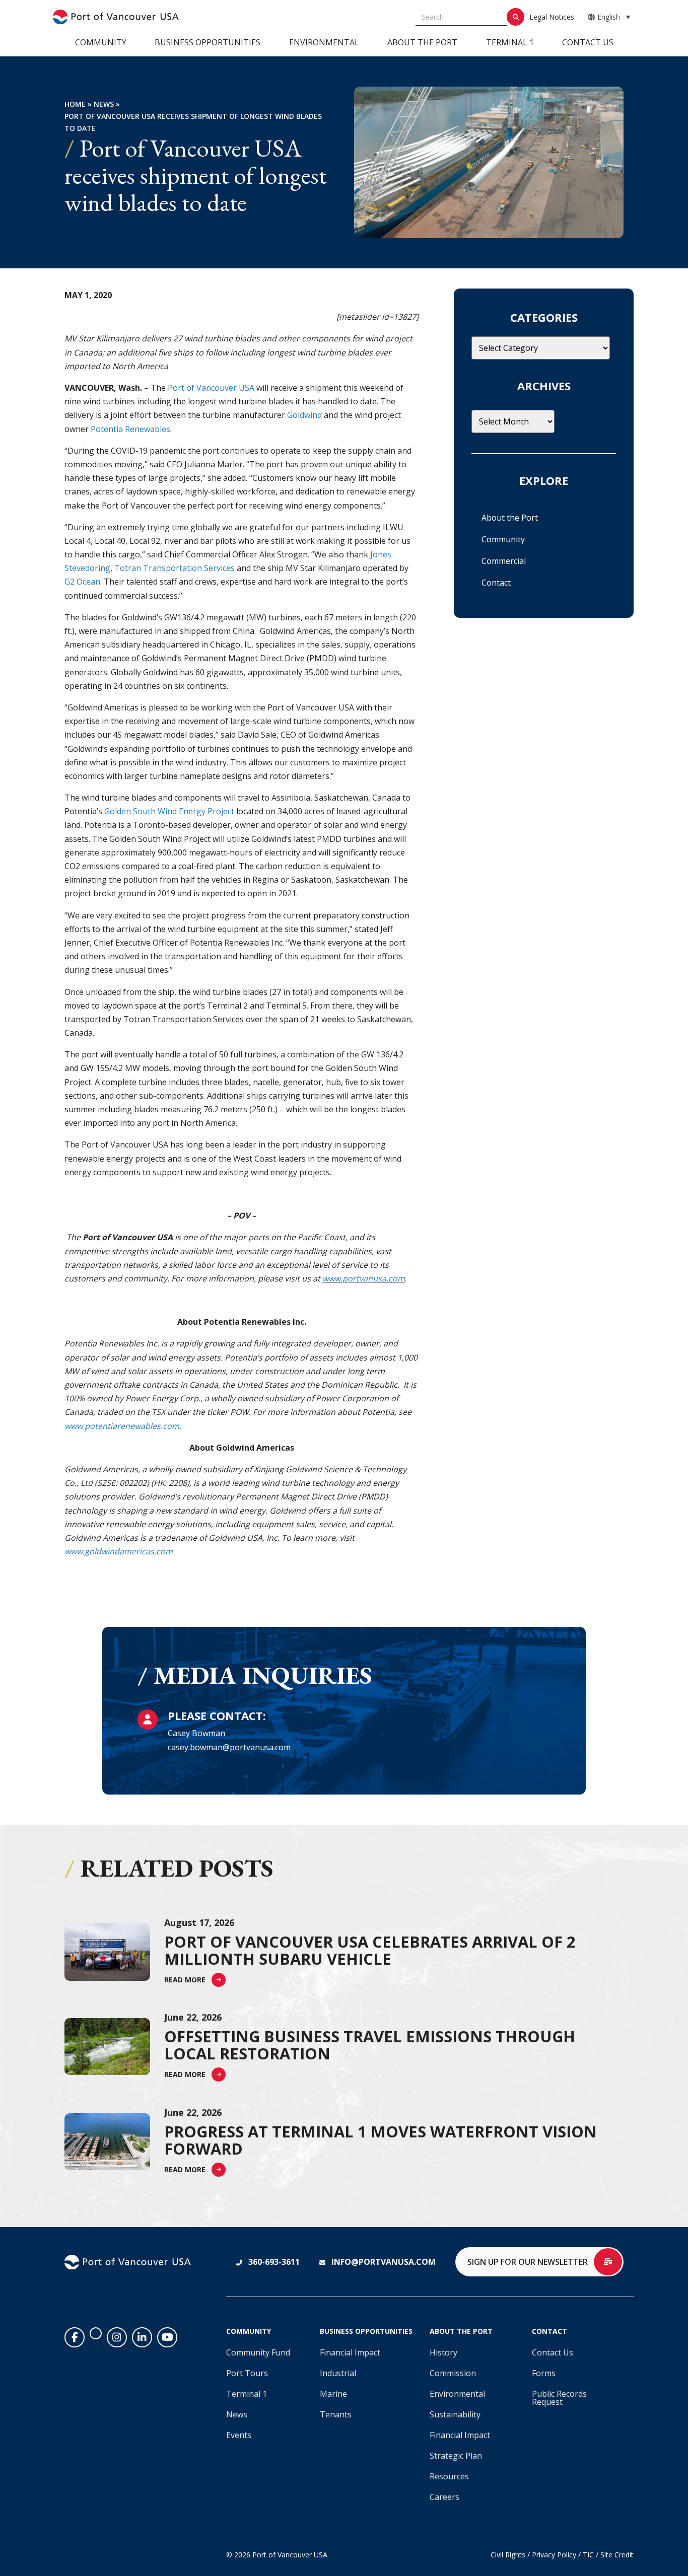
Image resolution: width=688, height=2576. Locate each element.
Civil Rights (508, 2555)
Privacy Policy (554, 2555)
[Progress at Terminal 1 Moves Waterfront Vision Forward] (107, 2142)
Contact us (588, 42)
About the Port (422, 42)
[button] (195, 1980)
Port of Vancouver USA (211, 388)
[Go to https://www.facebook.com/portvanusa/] (75, 2337)
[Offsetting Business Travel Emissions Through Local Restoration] (107, 2047)
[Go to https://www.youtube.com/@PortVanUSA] (167, 2337)
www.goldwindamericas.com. (120, 1551)
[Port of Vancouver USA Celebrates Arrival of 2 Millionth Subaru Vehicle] (107, 1952)
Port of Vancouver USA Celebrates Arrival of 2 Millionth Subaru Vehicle (370, 1950)
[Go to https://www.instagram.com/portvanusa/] (117, 2337)
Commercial (504, 561)
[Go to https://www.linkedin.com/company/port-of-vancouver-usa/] (142, 2337)
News (104, 104)
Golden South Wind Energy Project (169, 811)
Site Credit (617, 2555)
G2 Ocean (82, 582)
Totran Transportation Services (175, 568)
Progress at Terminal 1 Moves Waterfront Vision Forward (381, 2140)
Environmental (324, 42)
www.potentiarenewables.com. (123, 1426)
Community (101, 42)
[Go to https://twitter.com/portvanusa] (96, 2333)
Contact (496, 583)
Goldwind (304, 415)
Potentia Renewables (130, 429)
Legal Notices (552, 17)
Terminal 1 (510, 42)
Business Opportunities (208, 42)
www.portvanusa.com (364, 1278)
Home (75, 104)
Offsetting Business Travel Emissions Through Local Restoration (370, 2045)
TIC (588, 2555)
